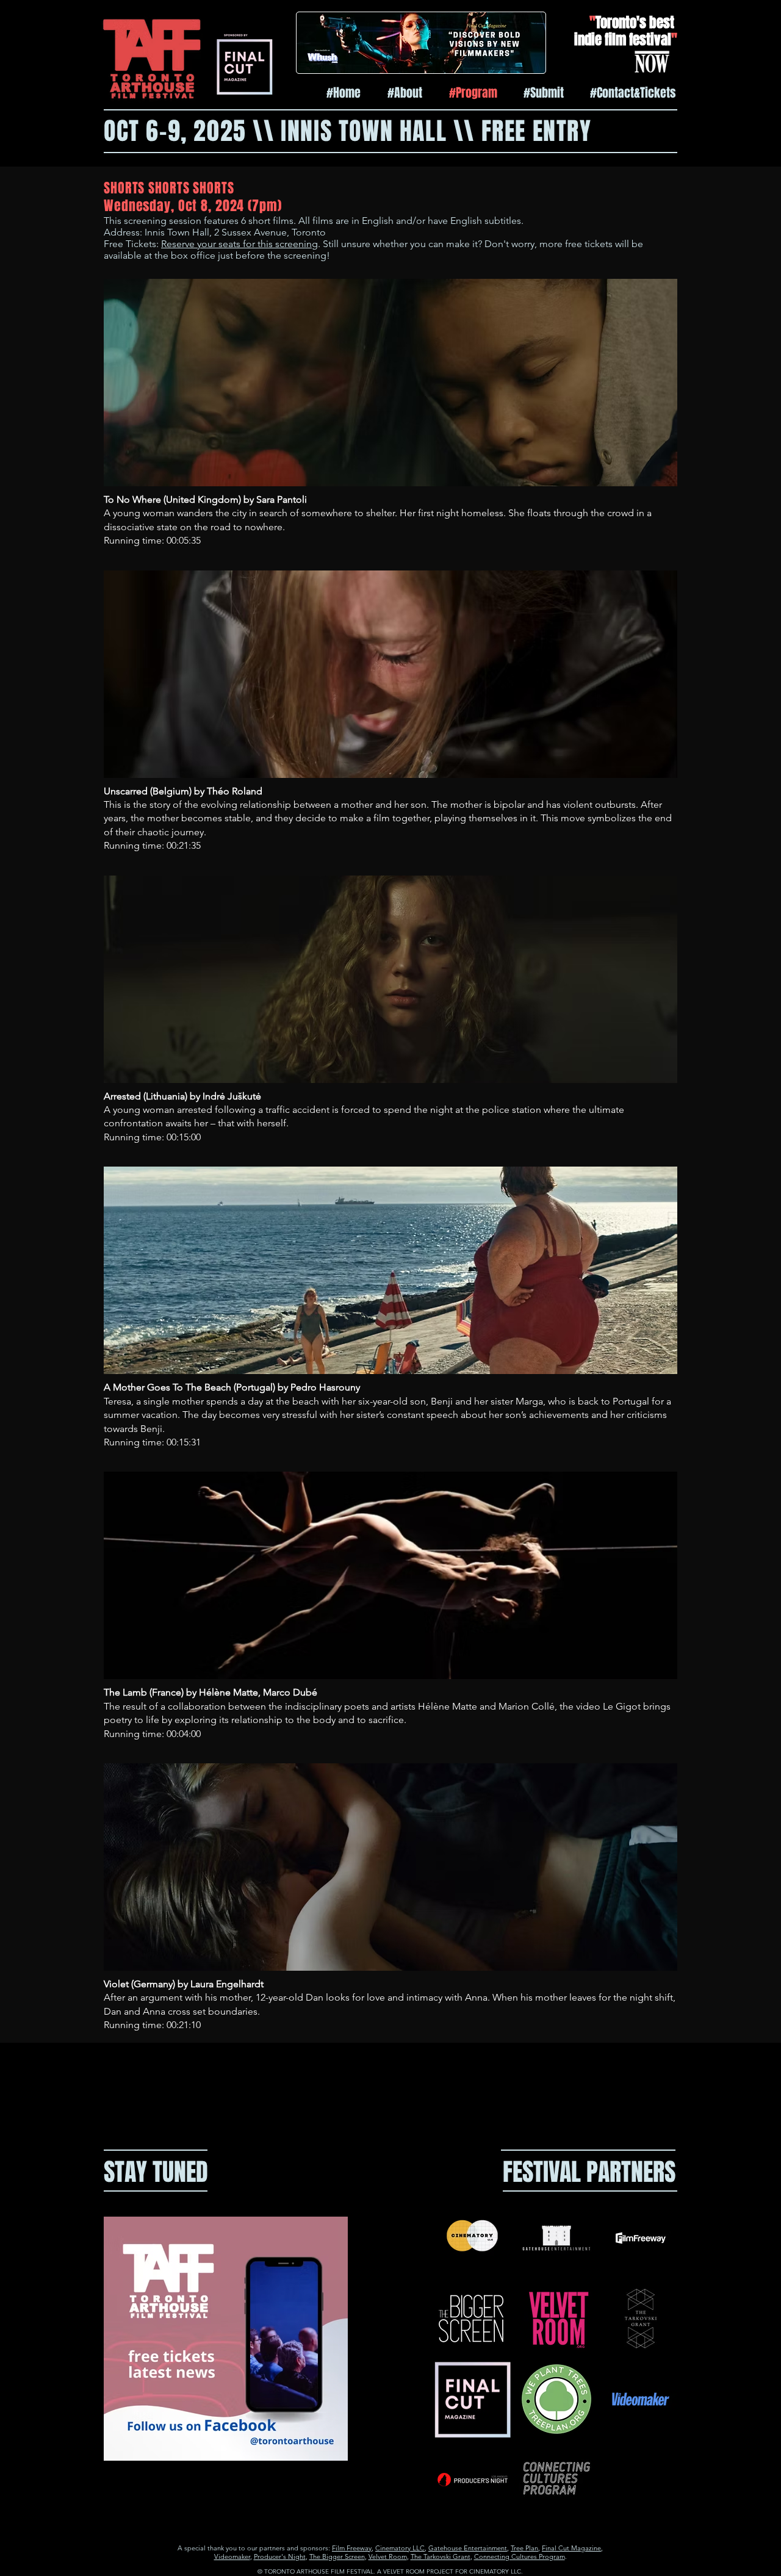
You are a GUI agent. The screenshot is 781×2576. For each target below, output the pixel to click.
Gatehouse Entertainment (468, 2548)
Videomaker (232, 2556)
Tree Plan (524, 2548)
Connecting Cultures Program (520, 2556)
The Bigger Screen (337, 2556)
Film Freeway (352, 2548)
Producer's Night (280, 2556)
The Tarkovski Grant (441, 2556)
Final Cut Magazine (571, 2548)
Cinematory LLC (400, 2548)
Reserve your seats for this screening (239, 244)
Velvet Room (388, 2556)
